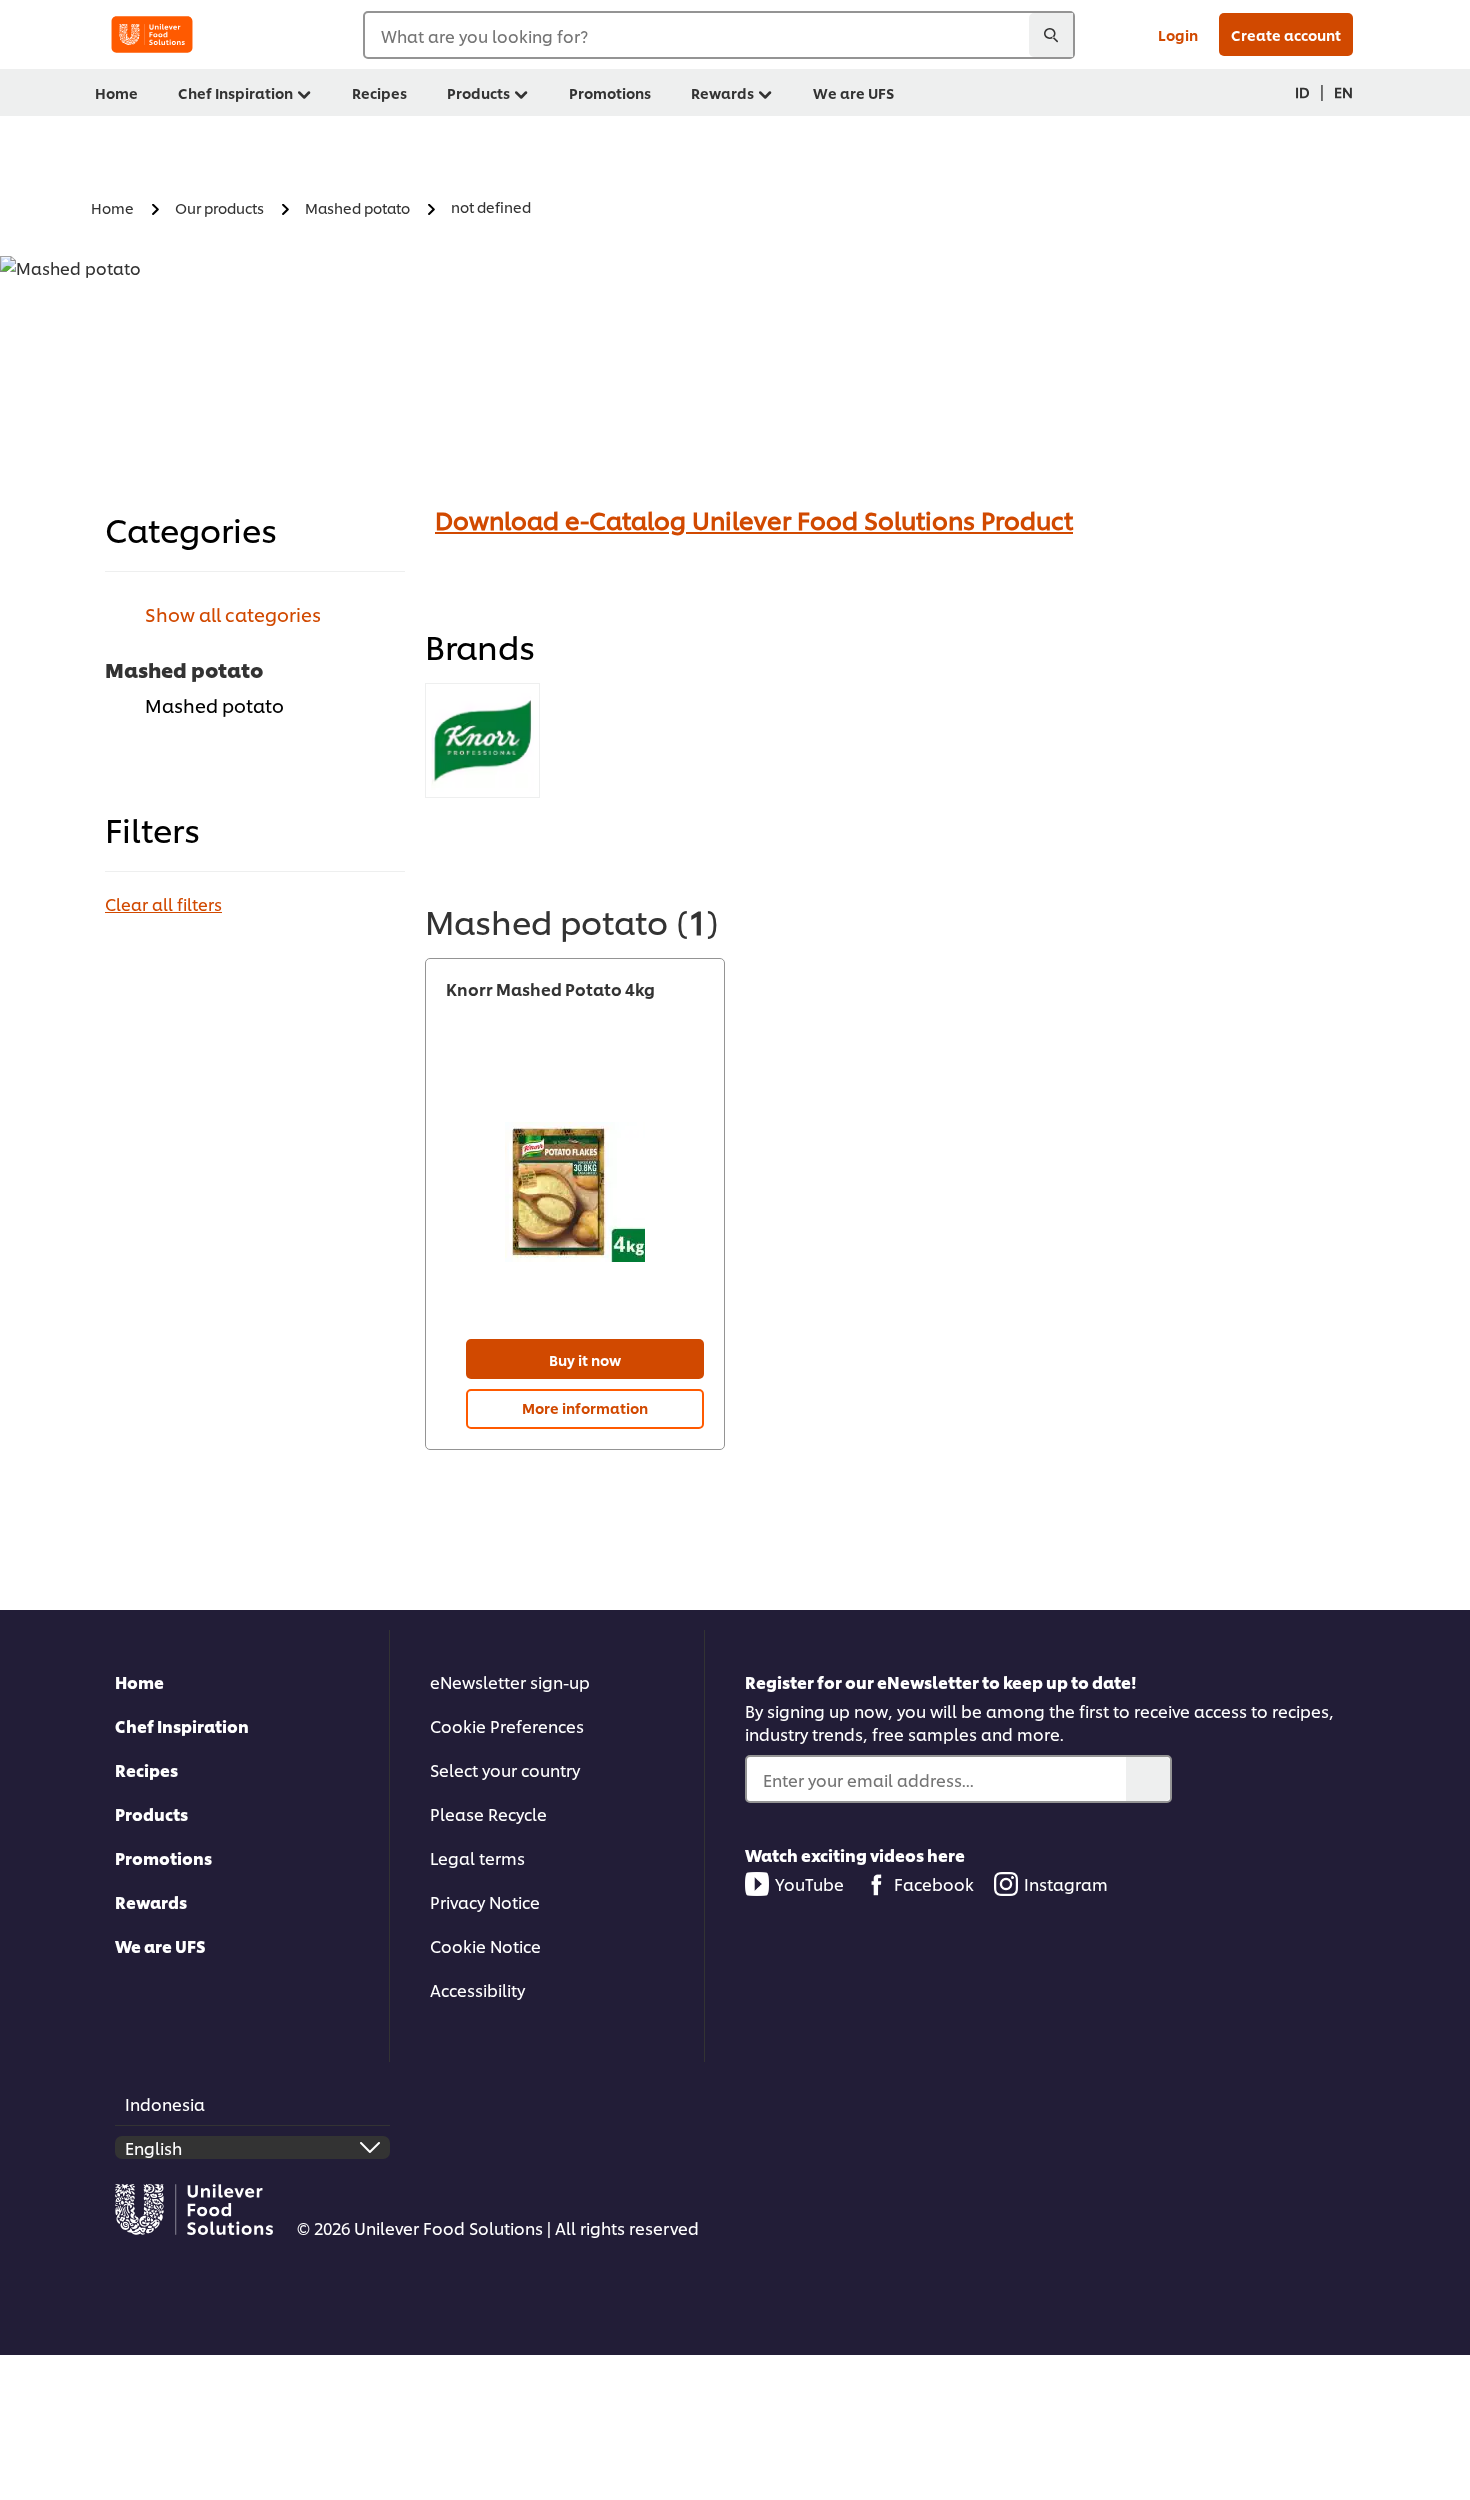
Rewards (151, 1901)
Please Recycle (488, 1813)
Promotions (163, 1857)
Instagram (1066, 1883)
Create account (1286, 34)
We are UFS (160, 1945)
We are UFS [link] (853, 92)
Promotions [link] (610, 92)
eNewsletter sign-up (510, 1681)
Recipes (146, 1769)
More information (585, 1407)
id (1302, 91)
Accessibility (477, 1989)
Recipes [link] (379, 92)
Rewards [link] (722, 92)
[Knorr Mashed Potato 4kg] (575, 1191)
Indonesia (165, 2103)
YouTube (809, 1883)
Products (151, 1813)
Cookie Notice (485, 1945)
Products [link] (478, 92)
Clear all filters (163, 903)
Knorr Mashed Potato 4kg (550, 989)
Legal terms (477, 1857)
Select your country (505, 1769)
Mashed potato (214, 704)
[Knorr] (482, 740)
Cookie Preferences (507, 1725)
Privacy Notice (485, 1901)
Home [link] (116, 92)
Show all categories (233, 613)
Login (1178, 34)
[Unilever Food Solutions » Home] (152, 34)
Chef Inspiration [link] (235, 92)
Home (139, 1681)
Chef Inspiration (182, 1725)
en (1343, 91)
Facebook (934, 1883)
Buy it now (585, 1359)
